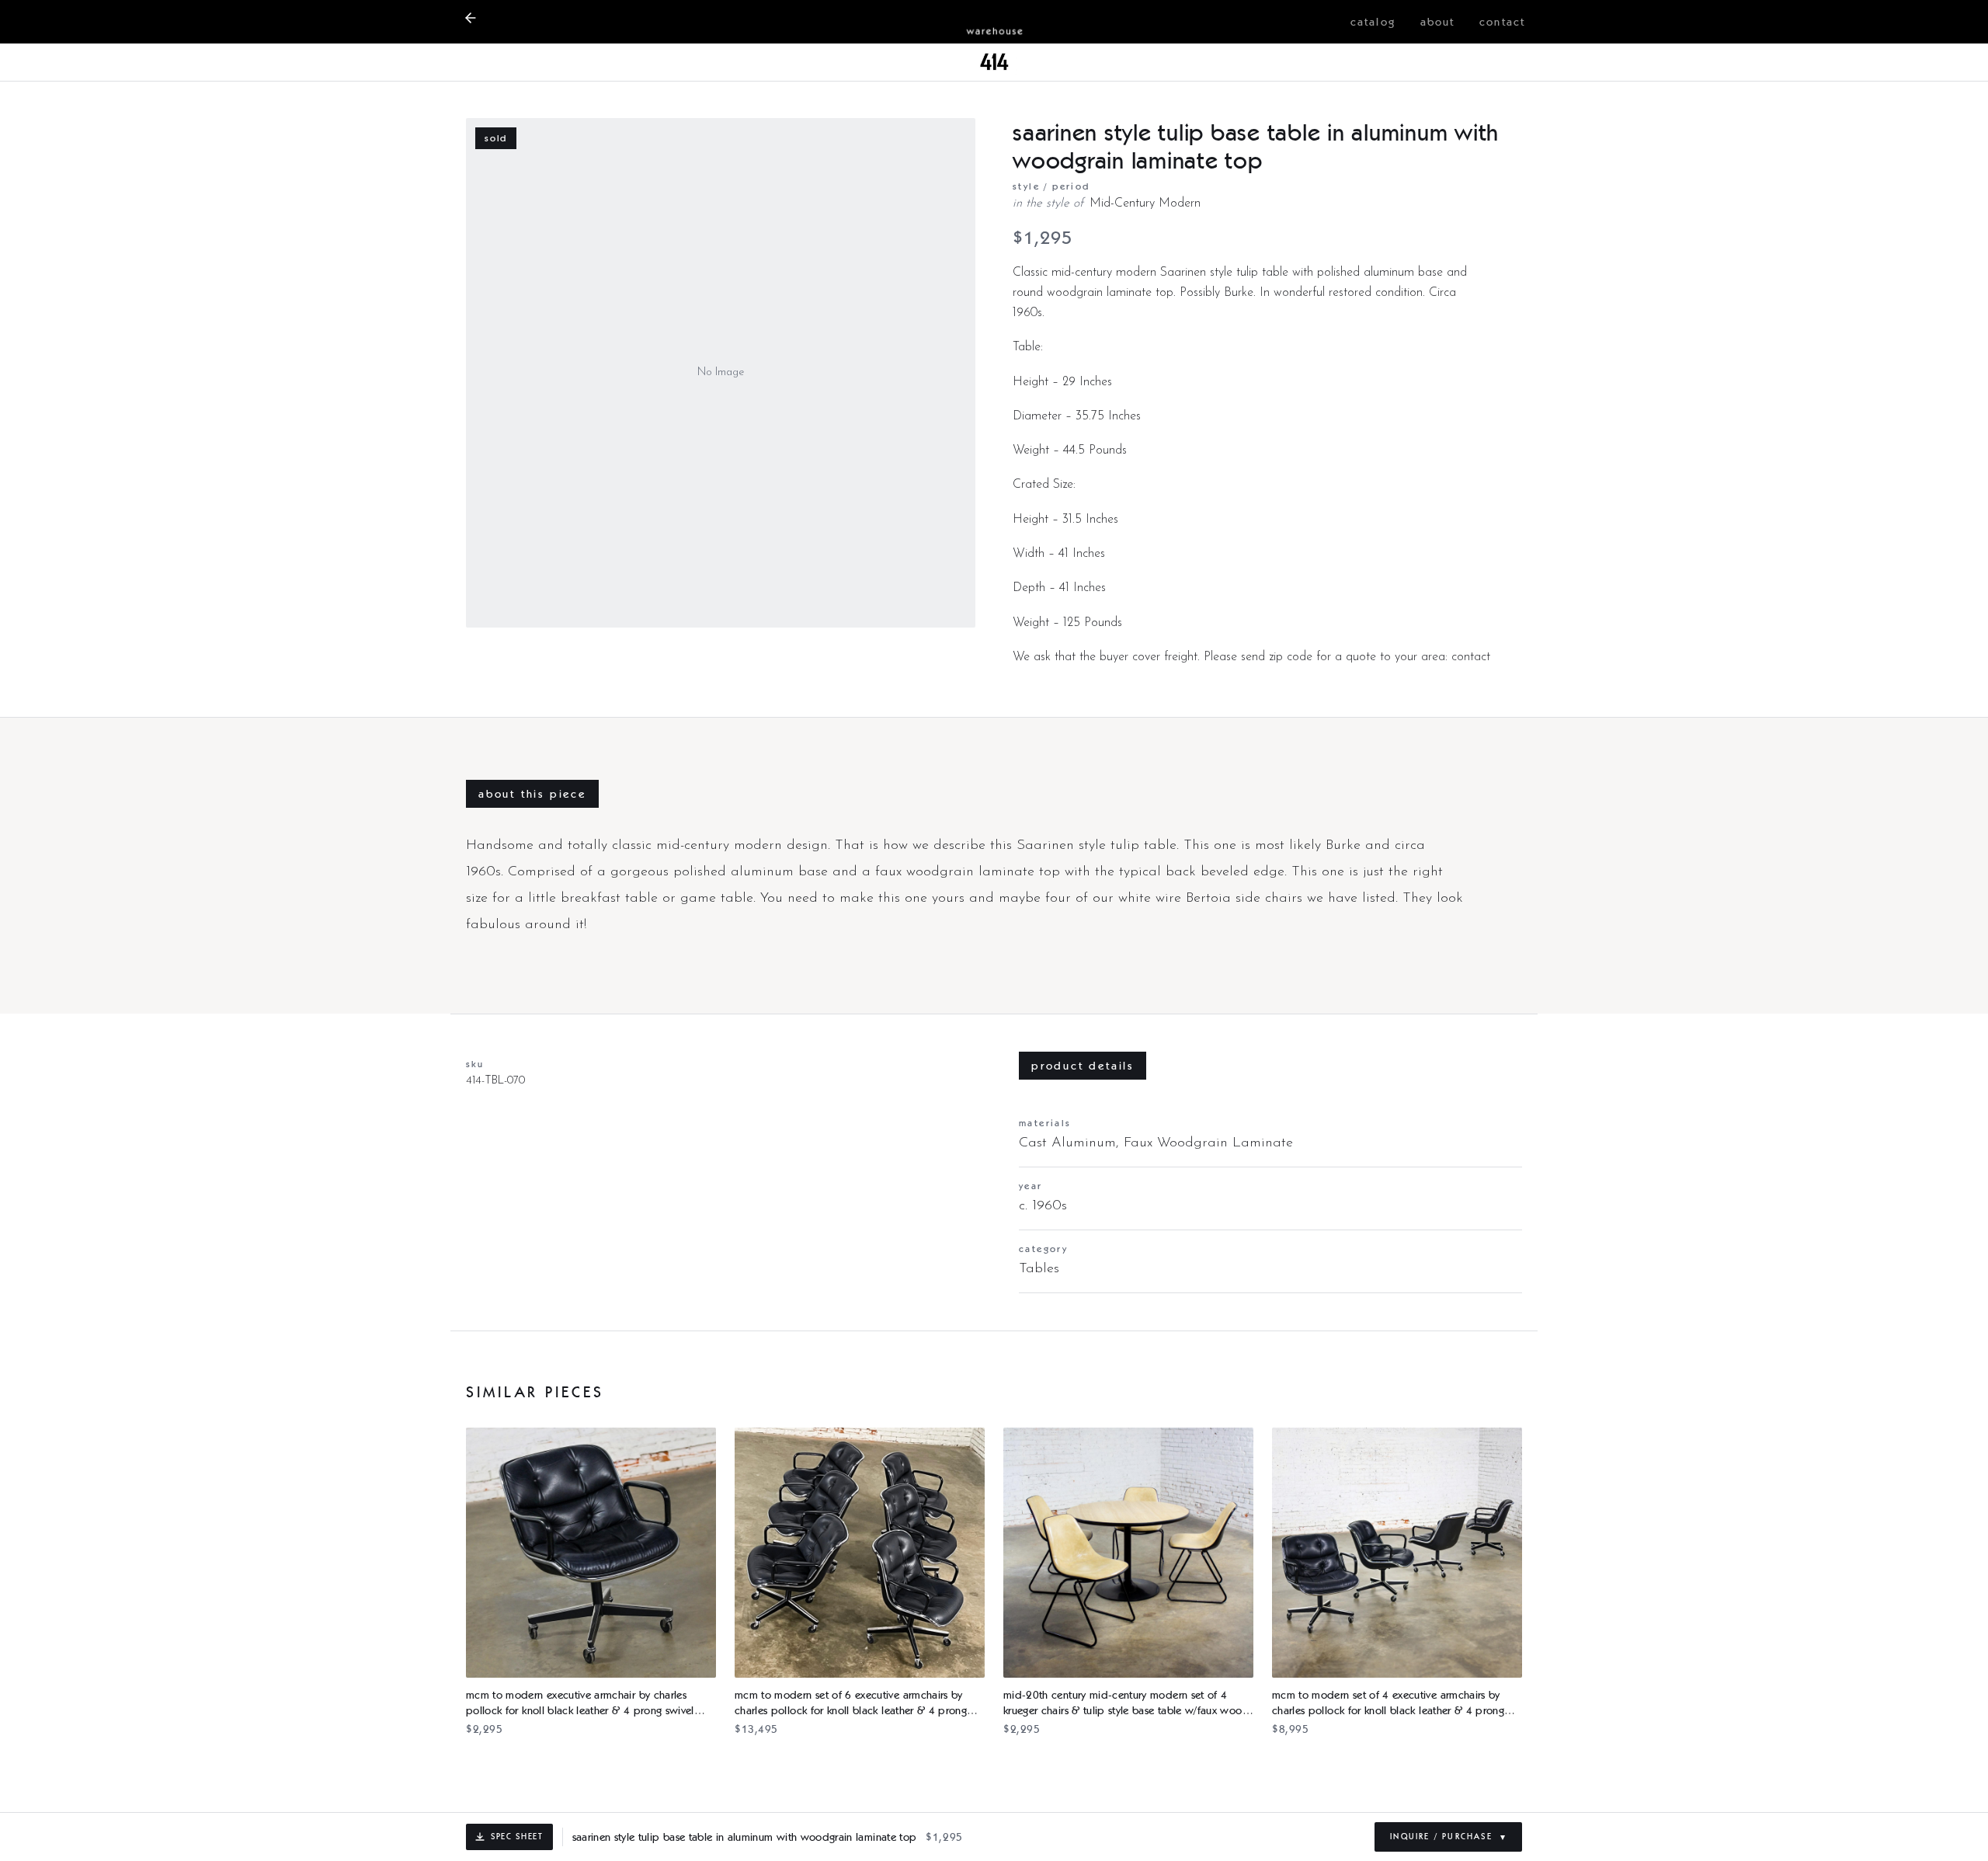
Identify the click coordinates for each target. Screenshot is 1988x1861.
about (1438, 22)
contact (1502, 22)
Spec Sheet (517, 1836)
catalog (1373, 22)
